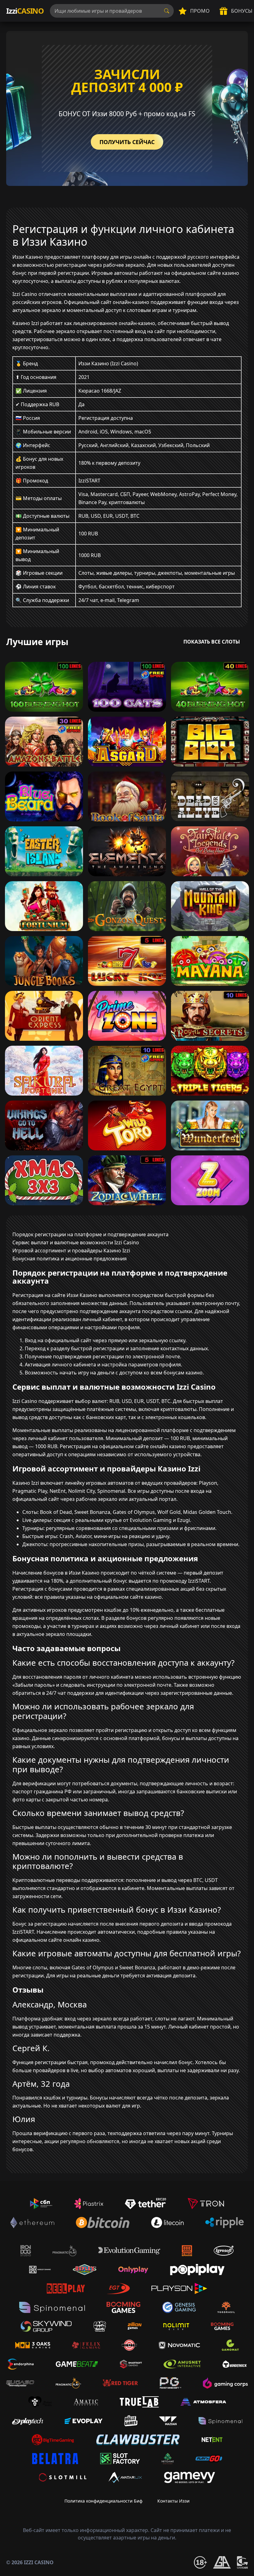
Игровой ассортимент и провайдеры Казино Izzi (71, 1251)
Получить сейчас (127, 142)
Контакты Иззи (173, 2501)
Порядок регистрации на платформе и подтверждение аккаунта (90, 1234)
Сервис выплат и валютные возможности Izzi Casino (76, 1242)
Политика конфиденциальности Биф (103, 2501)
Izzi (25, 11)
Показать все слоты (212, 642)
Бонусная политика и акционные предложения (70, 1259)
